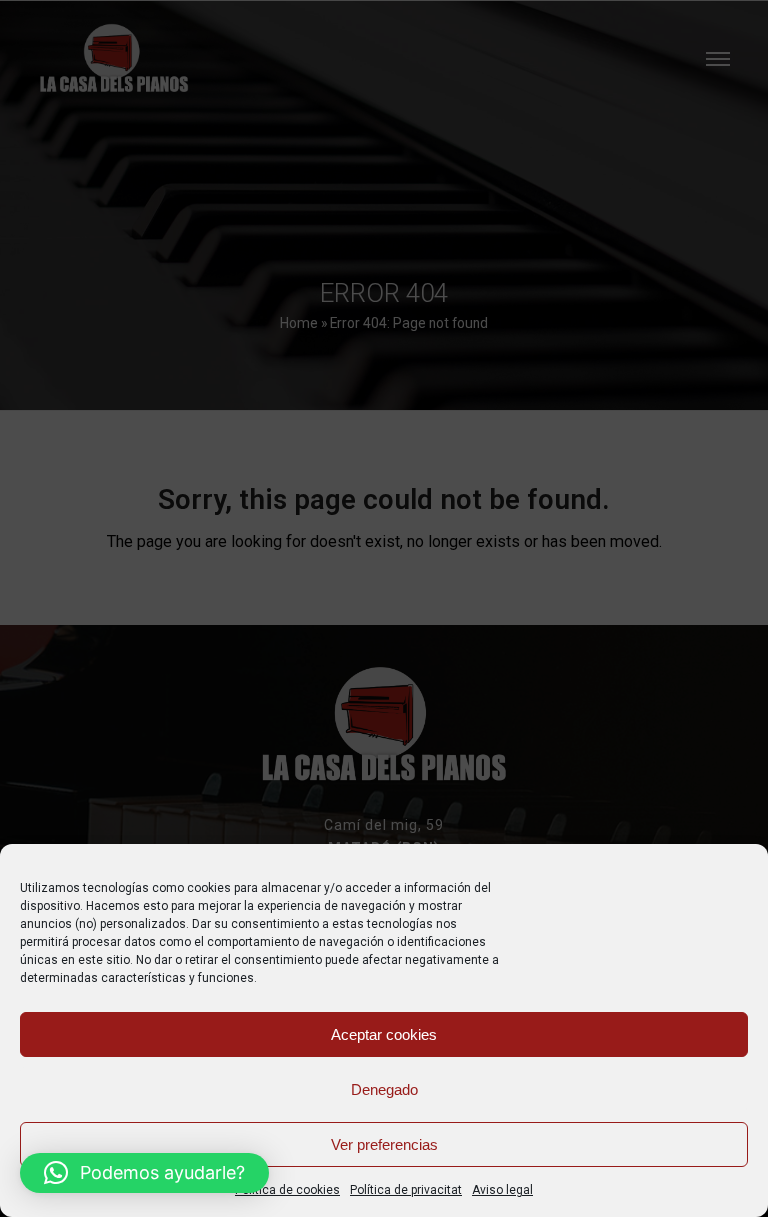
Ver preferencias (384, 1144)
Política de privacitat (406, 1190)
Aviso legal (502, 1190)
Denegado (384, 1089)
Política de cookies (287, 1190)
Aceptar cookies (384, 1034)
